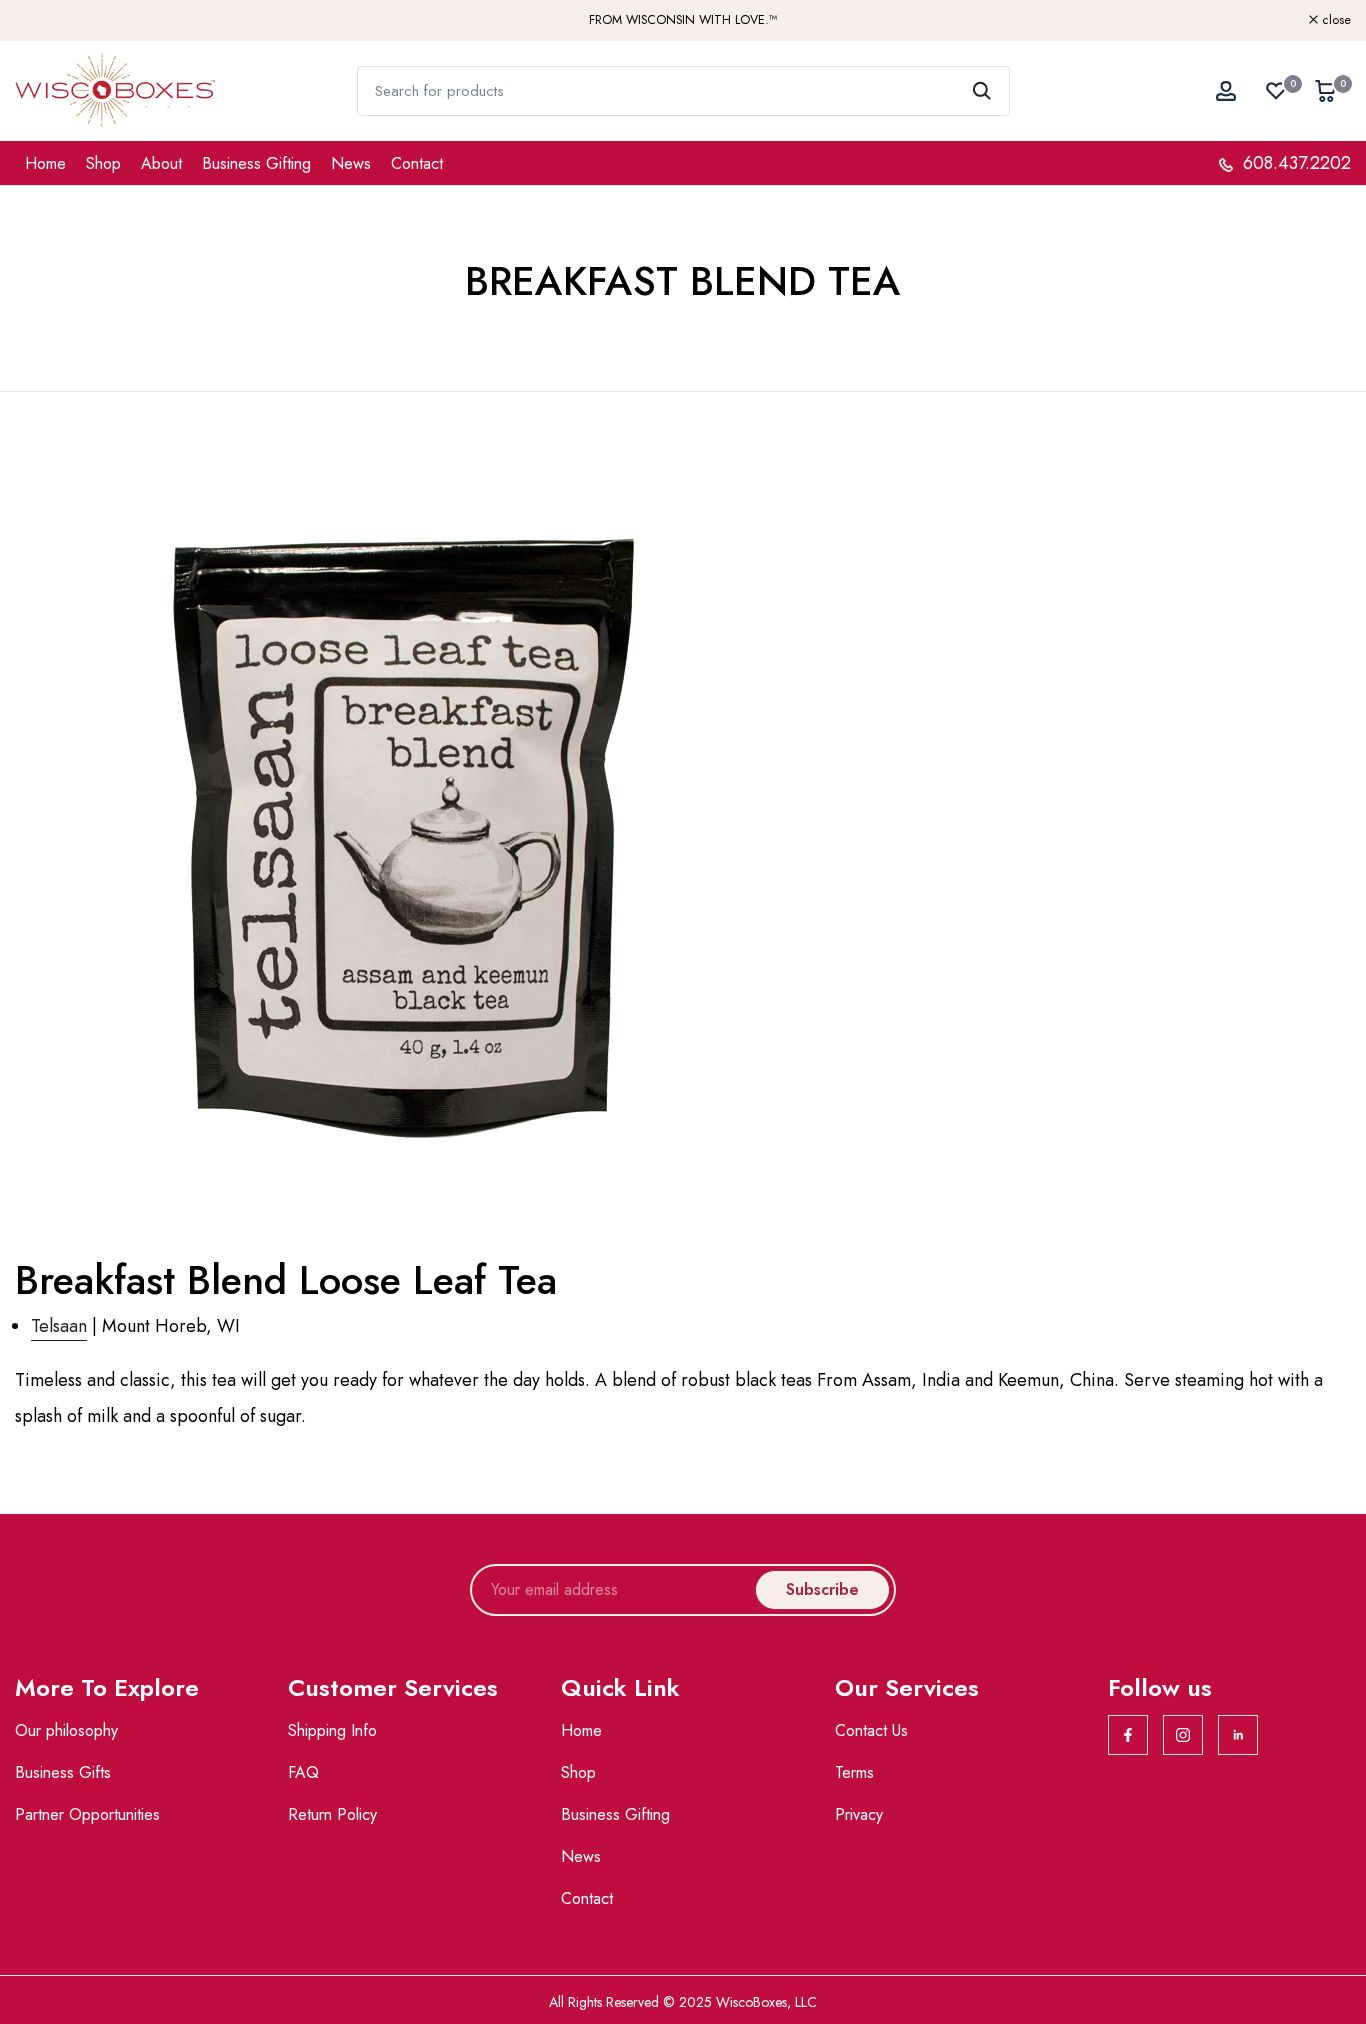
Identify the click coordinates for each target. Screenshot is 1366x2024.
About (161, 163)
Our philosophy (66, 1730)
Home (45, 163)
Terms (854, 1772)
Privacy (859, 1814)
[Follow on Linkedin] (1238, 1735)
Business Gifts (63, 1772)
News (351, 163)
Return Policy (332, 1814)
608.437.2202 (1294, 163)
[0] (1276, 91)
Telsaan (59, 1326)
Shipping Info (332, 1730)
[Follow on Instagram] (1183, 1735)
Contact (417, 163)
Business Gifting (256, 163)
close (40, 20)
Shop (103, 163)
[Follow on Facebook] (1128, 1735)
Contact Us (871, 1730)
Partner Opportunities (87, 1814)
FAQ (303, 1772)
